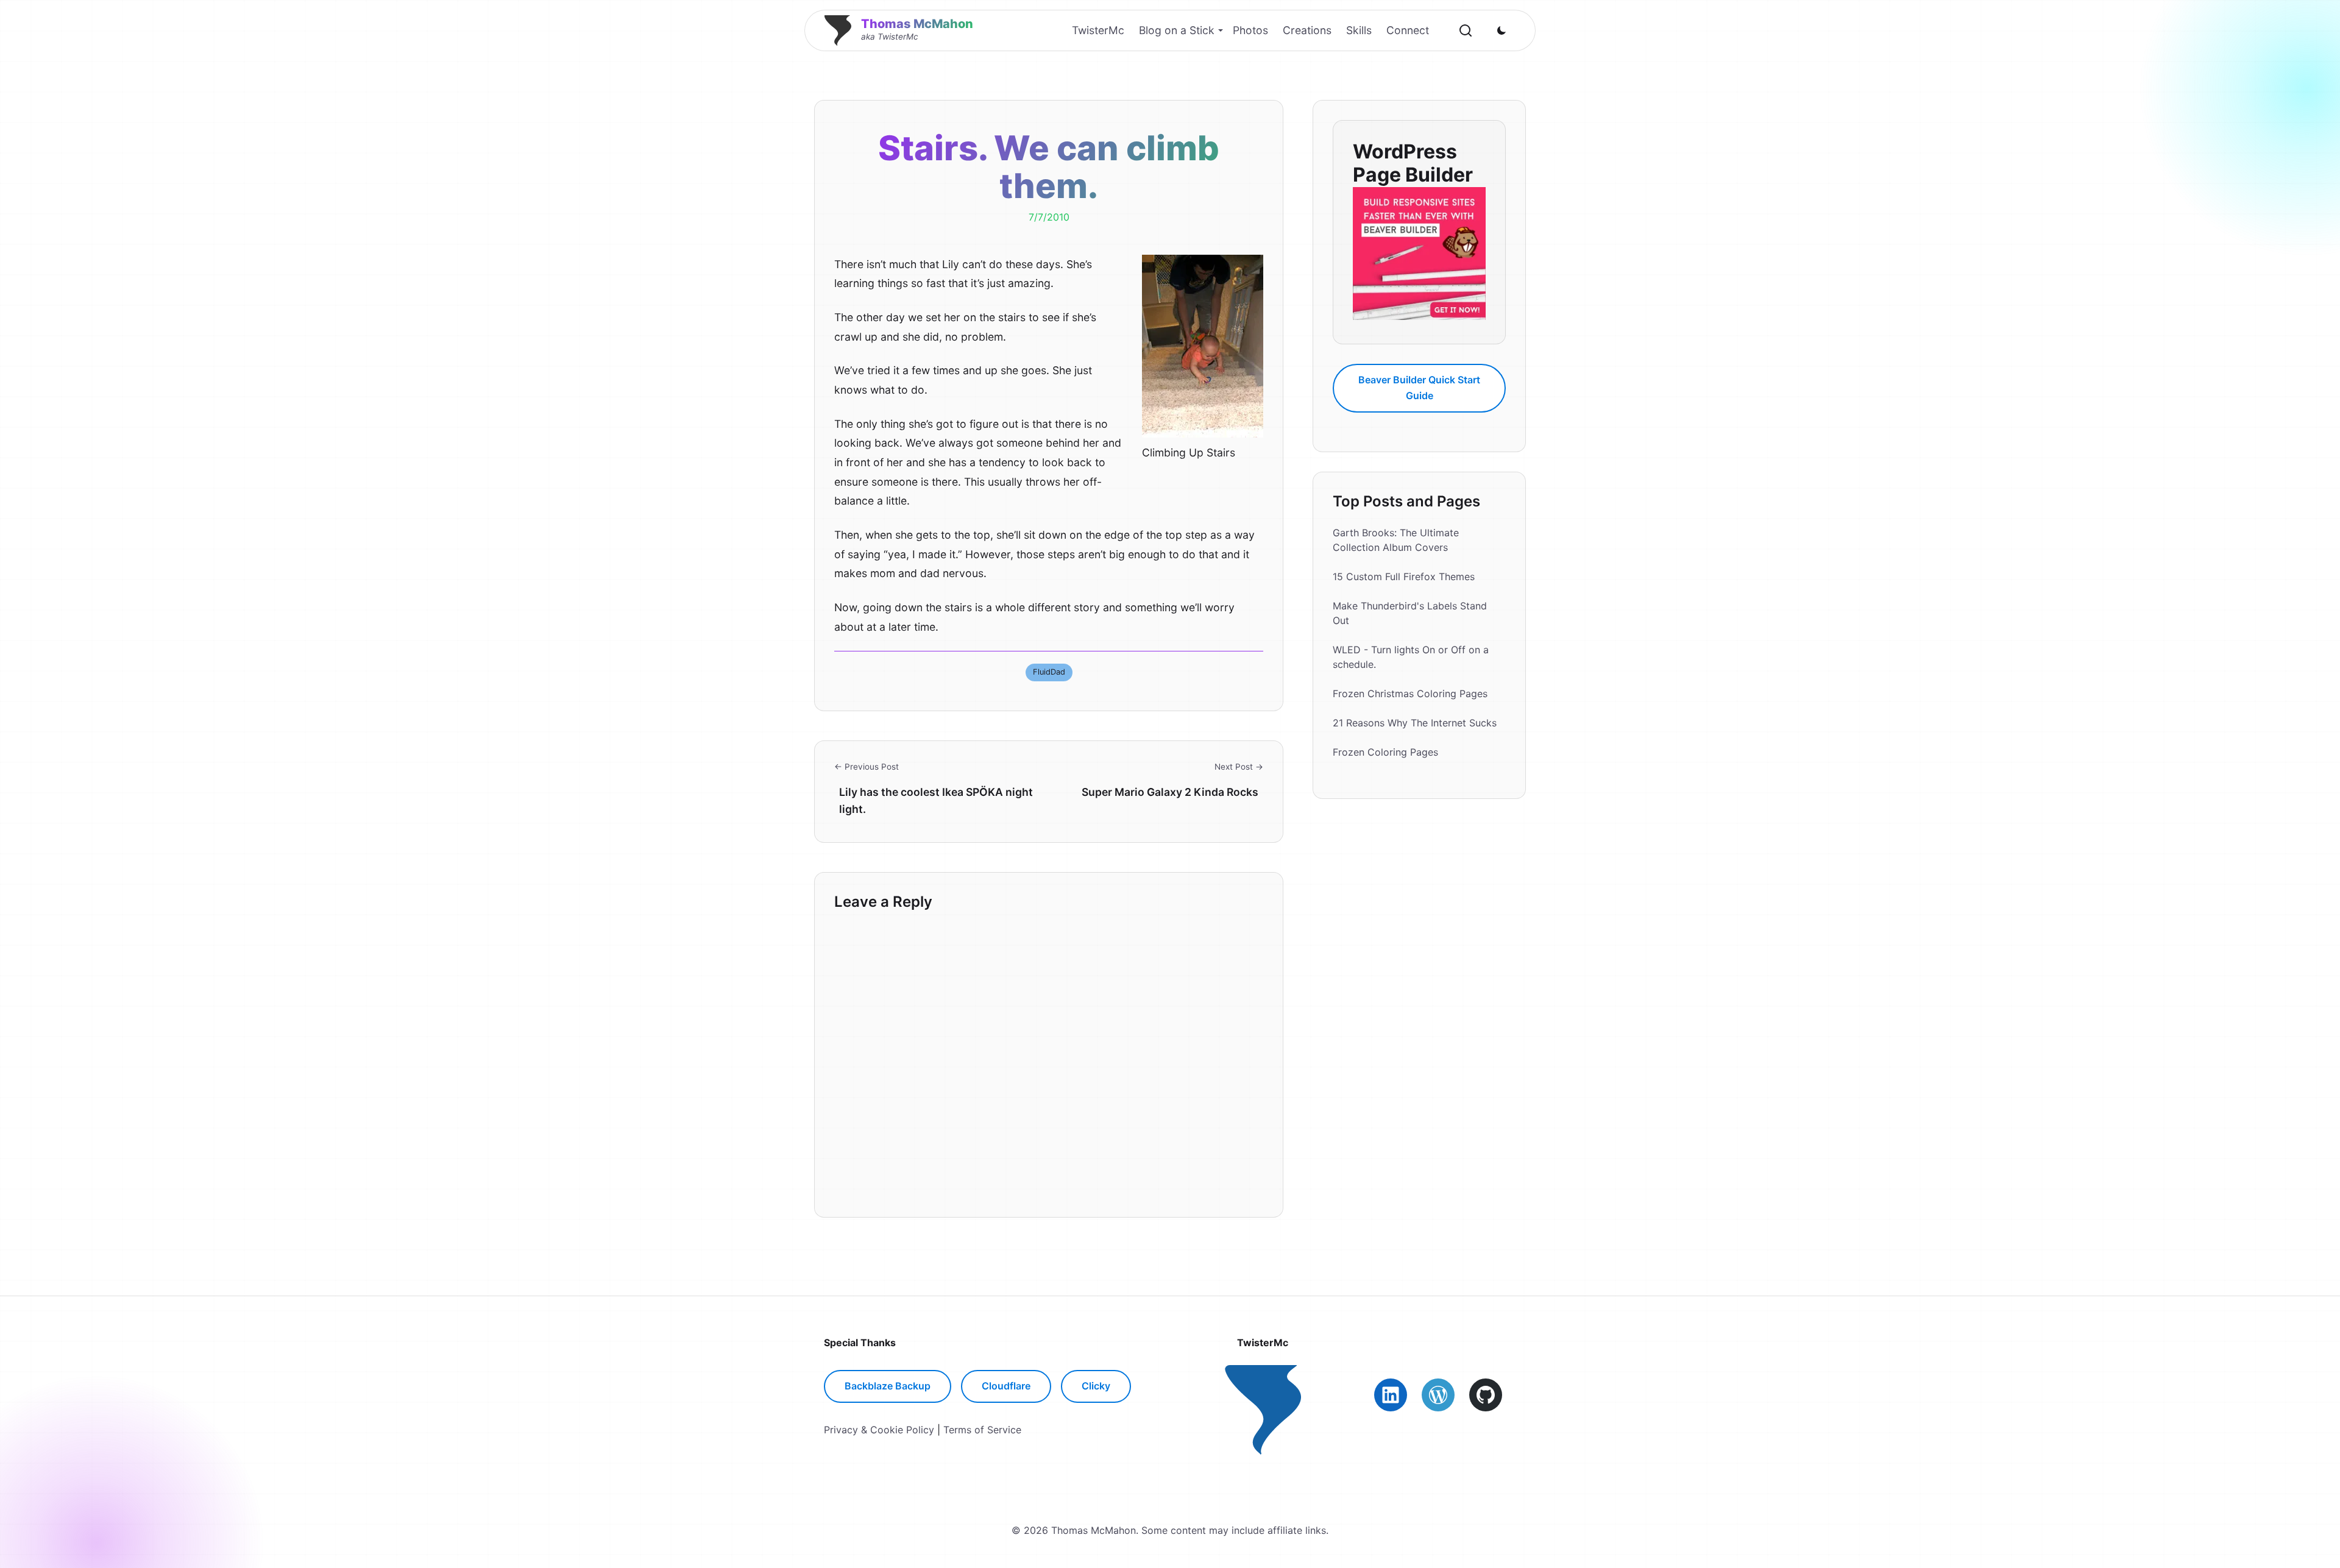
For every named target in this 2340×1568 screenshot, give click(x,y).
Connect (1408, 30)
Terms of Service (982, 1430)
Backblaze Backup (888, 1386)
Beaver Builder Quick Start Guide (1419, 388)
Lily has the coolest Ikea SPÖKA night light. (936, 800)
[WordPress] (1438, 1395)
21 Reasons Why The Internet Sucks (1415, 723)
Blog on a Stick (1177, 30)
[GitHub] (1486, 1395)
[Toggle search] (1466, 30)
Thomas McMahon (917, 24)
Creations (1307, 30)
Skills (1359, 30)
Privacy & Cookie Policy (879, 1430)
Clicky (1096, 1386)
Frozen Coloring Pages (1385, 752)
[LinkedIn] (1391, 1395)
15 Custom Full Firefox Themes (1404, 576)
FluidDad (1049, 672)
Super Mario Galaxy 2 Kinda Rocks (1170, 792)
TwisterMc (1098, 30)
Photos (1250, 30)
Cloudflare (1006, 1386)
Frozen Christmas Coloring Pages (1410, 694)
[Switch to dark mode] (1501, 30)
